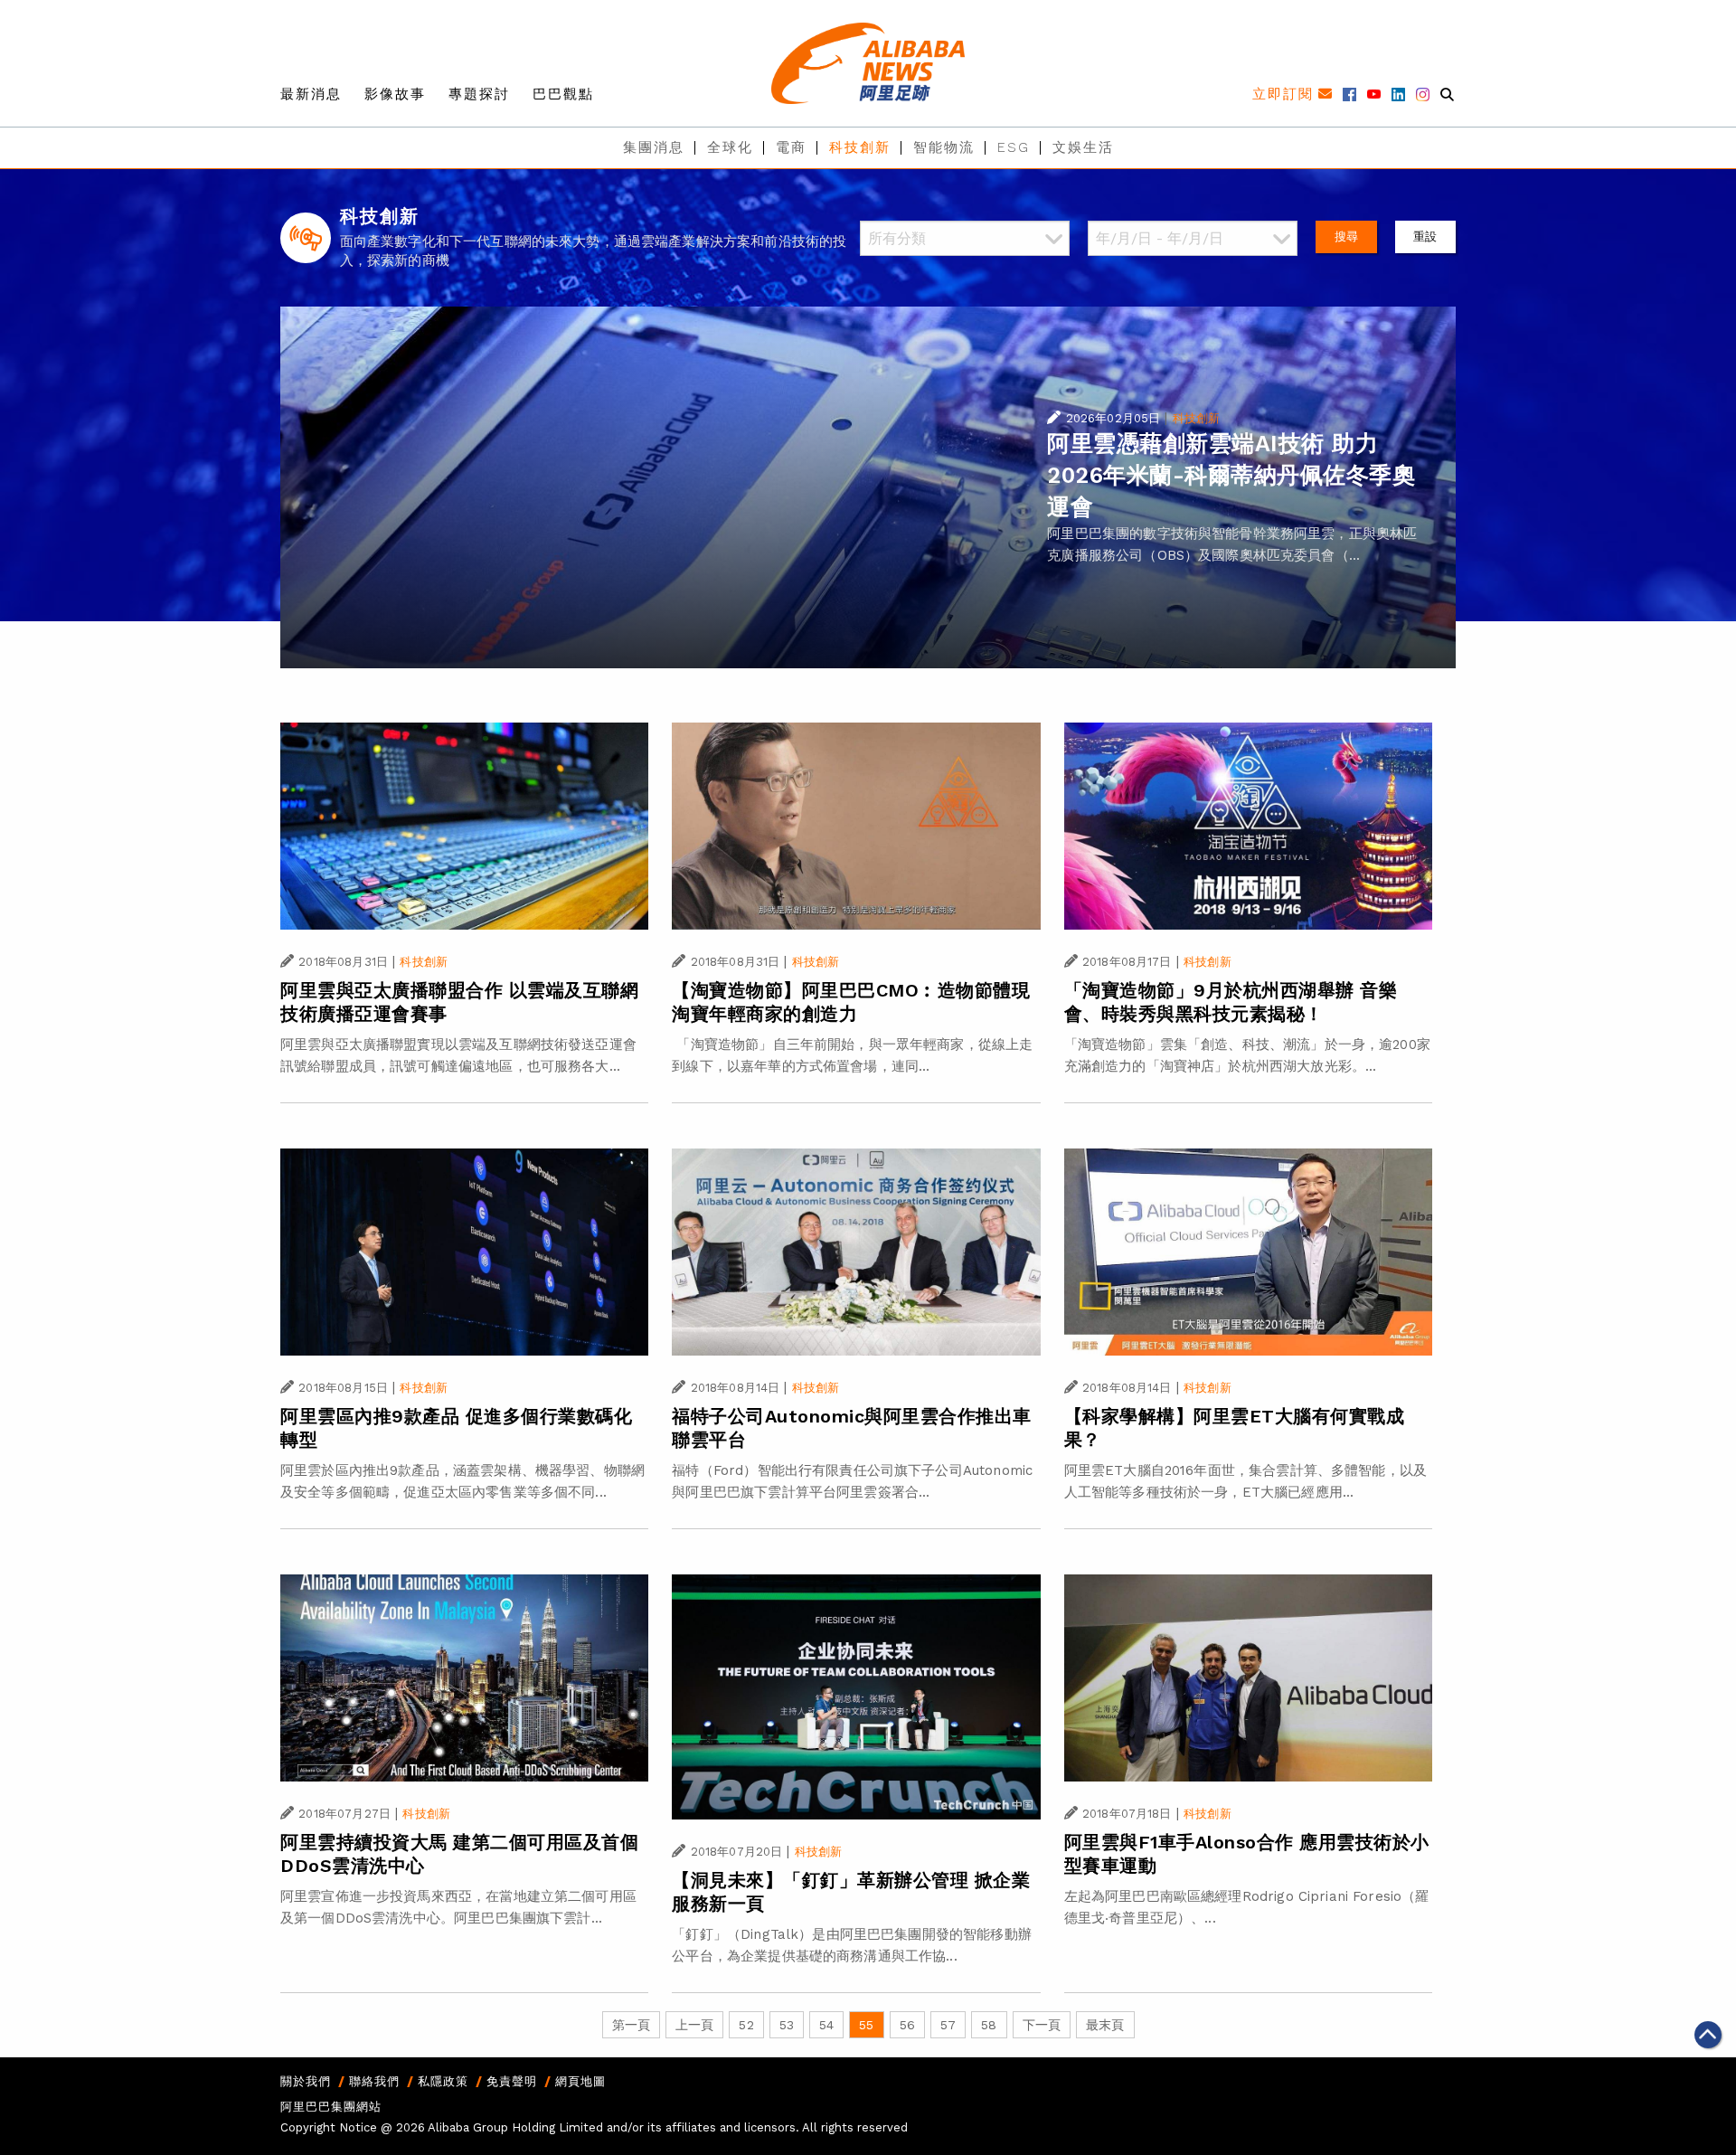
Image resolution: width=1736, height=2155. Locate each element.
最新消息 (311, 94)
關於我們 (306, 2081)
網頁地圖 (580, 2081)
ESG (1014, 147)
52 (746, 2025)
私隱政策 (443, 2081)
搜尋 (1346, 236)
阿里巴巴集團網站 (331, 2107)
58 (989, 2025)
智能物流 (944, 147)
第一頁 (631, 2025)
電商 (791, 147)
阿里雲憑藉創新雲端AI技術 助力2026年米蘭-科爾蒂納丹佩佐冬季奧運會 (1231, 475)
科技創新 (860, 147)
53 (787, 2025)
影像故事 (395, 94)
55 (866, 2025)
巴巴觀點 (563, 94)
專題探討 (479, 94)
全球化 (730, 147)
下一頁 (1042, 2025)
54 (826, 2025)
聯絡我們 (374, 2081)
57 (948, 2025)
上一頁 (694, 2025)
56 (907, 2025)
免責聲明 (512, 2081)
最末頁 (1105, 2025)
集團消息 (654, 147)
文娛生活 (1083, 147)
